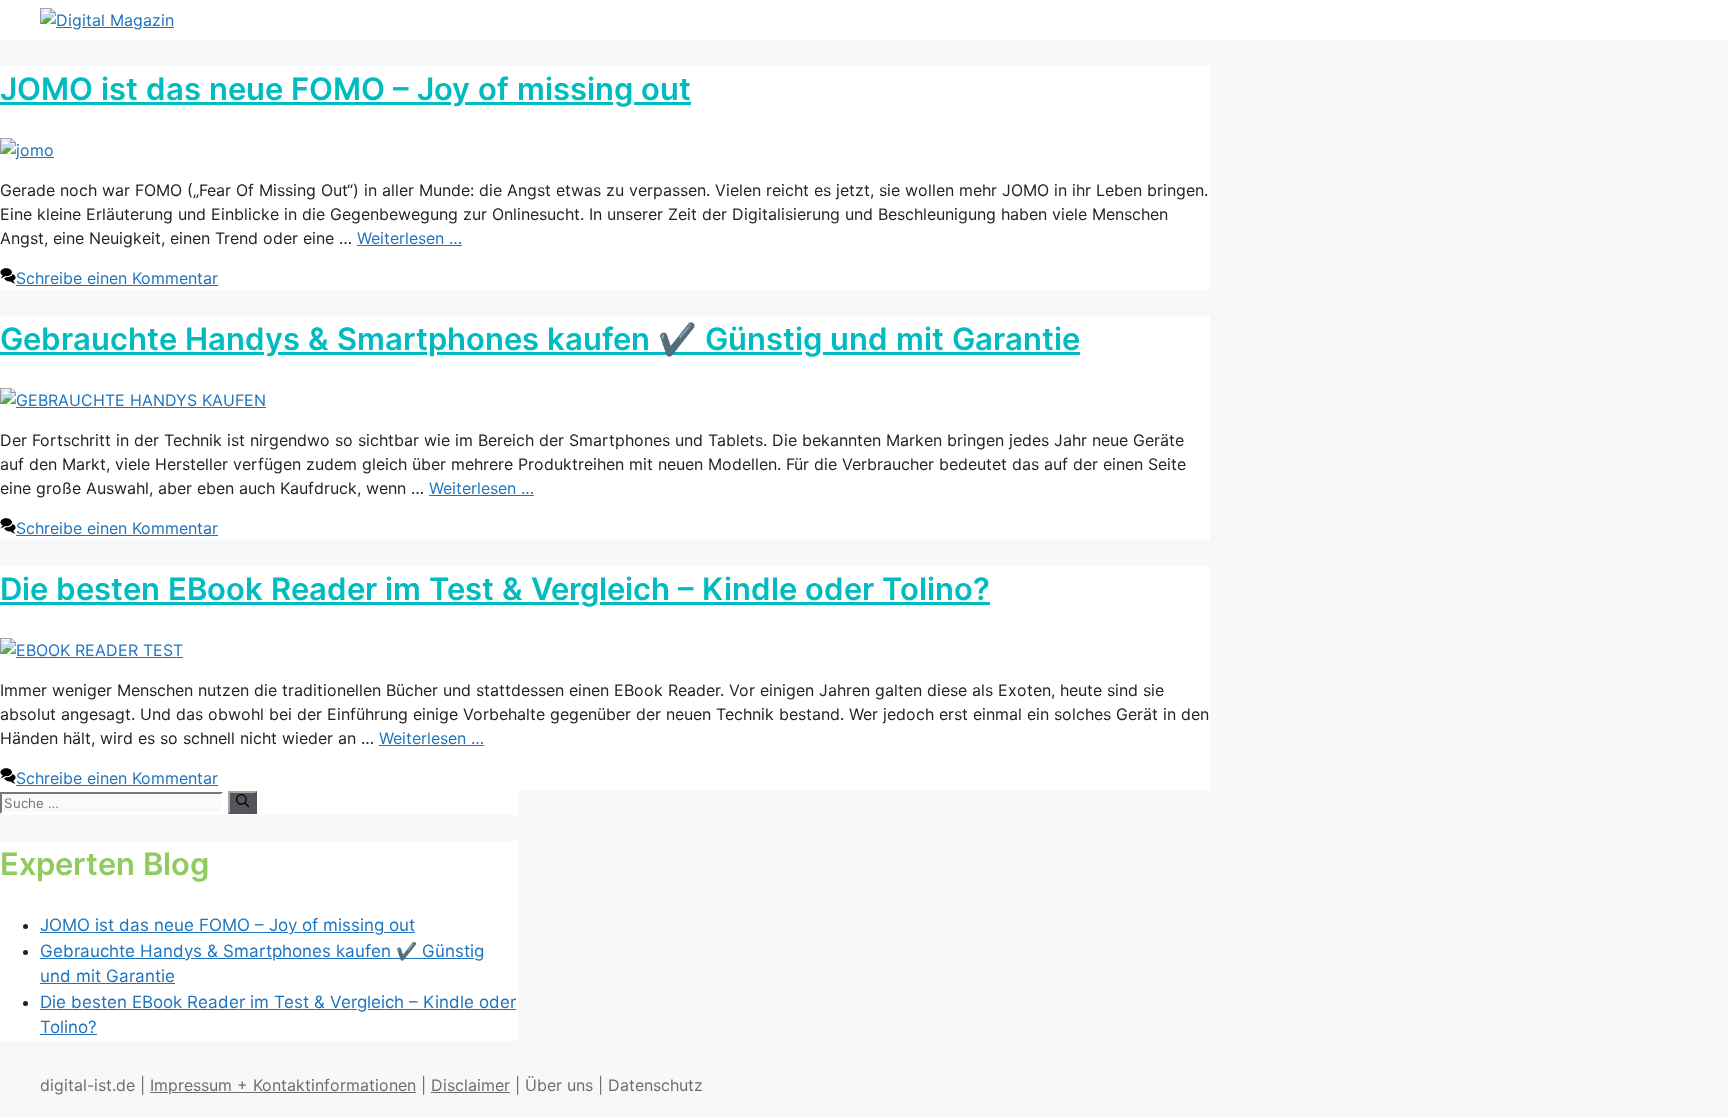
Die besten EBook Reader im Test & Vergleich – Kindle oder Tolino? (495, 588)
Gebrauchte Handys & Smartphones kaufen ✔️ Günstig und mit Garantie (540, 338)
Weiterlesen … (409, 238)
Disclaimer (470, 1085)
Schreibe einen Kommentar (117, 278)
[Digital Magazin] (107, 20)
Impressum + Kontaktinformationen (283, 1085)
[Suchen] (242, 802)
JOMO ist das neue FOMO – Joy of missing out (345, 88)
